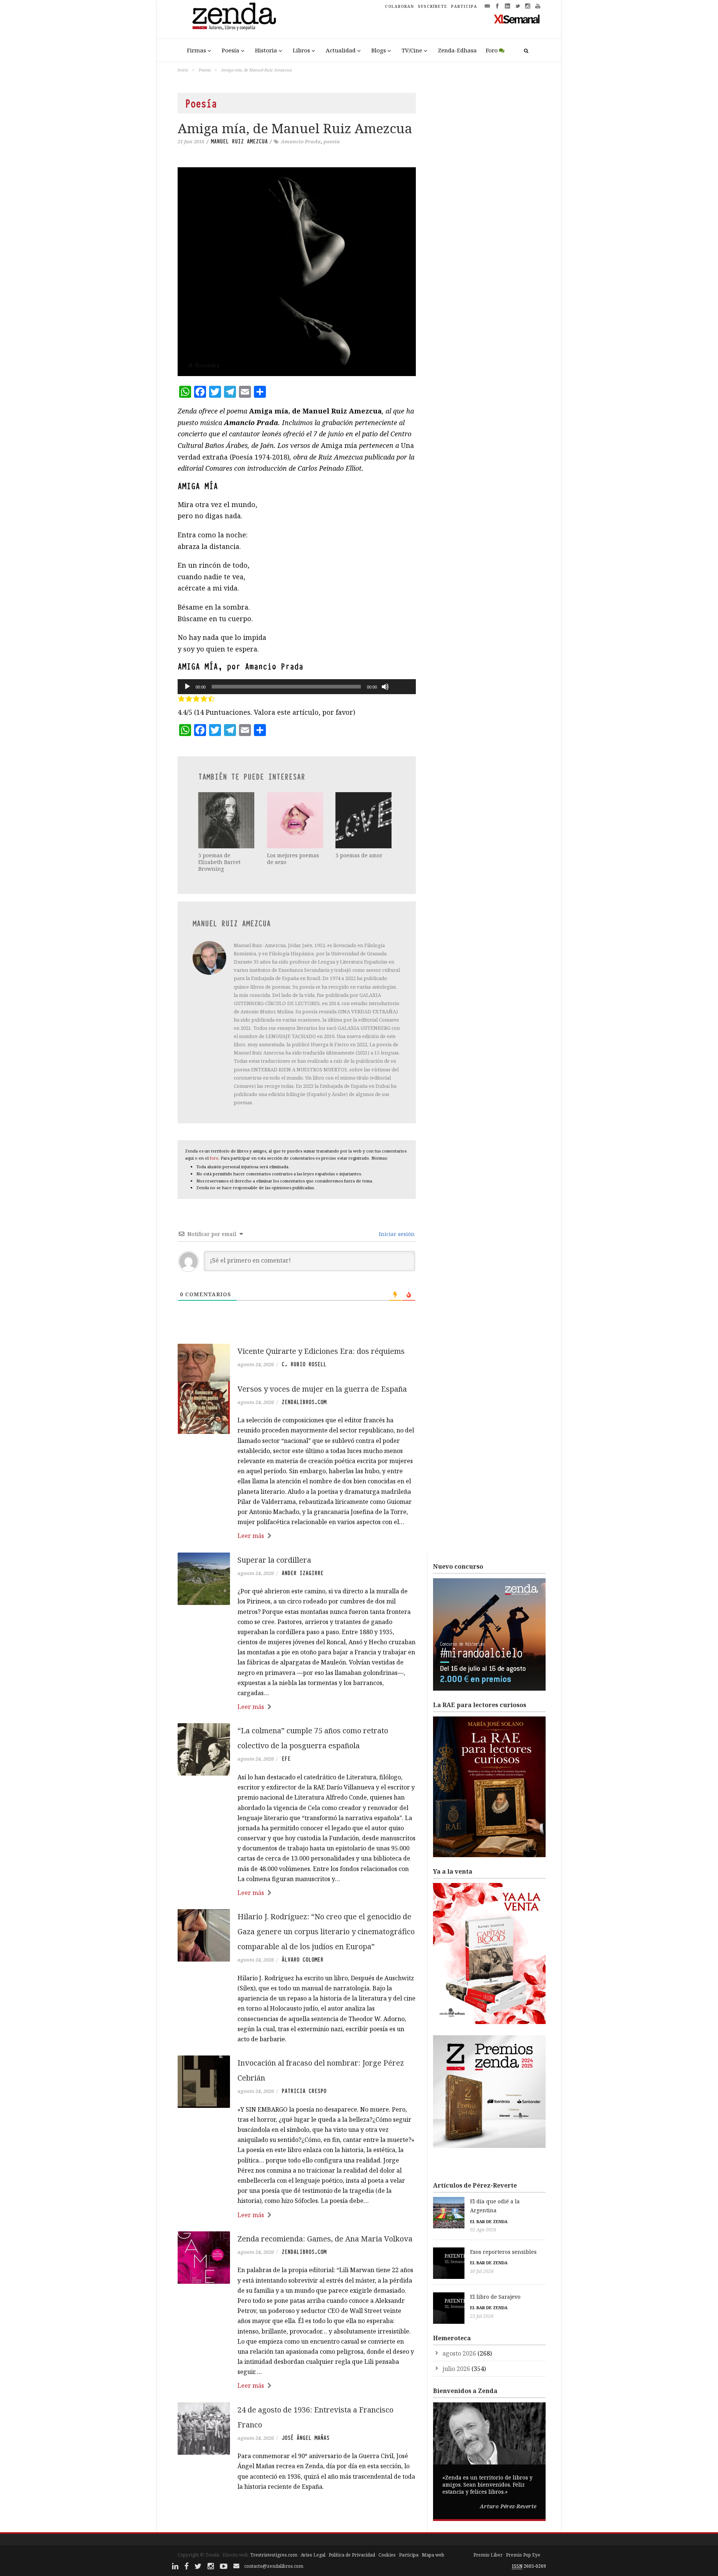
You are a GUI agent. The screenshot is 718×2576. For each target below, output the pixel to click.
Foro (492, 50)
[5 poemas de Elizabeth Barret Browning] (227, 820)
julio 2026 (456, 2369)
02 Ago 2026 (483, 2230)
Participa (409, 2555)
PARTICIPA (464, 6)
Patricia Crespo (304, 2091)
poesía (332, 141)
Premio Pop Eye (523, 2555)
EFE (286, 1759)
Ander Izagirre (303, 1573)
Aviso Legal (313, 2555)
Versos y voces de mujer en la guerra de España (322, 1389)
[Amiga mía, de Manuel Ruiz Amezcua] (297, 272)
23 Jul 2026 (482, 2316)
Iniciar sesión (396, 1234)
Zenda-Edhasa (457, 50)
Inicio (183, 70)
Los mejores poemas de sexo (293, 859)
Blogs (379, 50)
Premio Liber (488, 2555)
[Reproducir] (187, 687)
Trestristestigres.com (274, 2555)
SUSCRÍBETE (432, 6)
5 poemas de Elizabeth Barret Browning (219, 862)
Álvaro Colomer (303, 1960)
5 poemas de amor (359, 855)
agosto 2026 (459, 2353)
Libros (301, 50)
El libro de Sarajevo (495, 2297)
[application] (297, 687)
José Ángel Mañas (306, 2438)
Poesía (231, 50)
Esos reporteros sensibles (503, 2252)
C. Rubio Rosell (304, 1364)
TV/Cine (412, 50)
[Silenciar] (385, 687)
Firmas (197, 50)
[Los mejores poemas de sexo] (296, 820)
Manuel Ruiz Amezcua (239, 141)
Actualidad (341, 50)
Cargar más (297, 2515)
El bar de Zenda (489, 2221)
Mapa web (433, 2555)
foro (214, 1158)
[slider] (402, 674)
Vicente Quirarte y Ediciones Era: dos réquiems (321, 1351)
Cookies (387, 2555)
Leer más (251, 1536)
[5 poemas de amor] (364, 820)
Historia (266, 50)
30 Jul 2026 (482, 2271)
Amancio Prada (301, 141)
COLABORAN (399, 6)
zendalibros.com (304, 1402)
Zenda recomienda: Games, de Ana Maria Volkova (325, 2239)
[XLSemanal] (517, 19)
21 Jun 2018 (191, 141)
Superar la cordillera (274, 1560)
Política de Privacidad (352, 2555)
